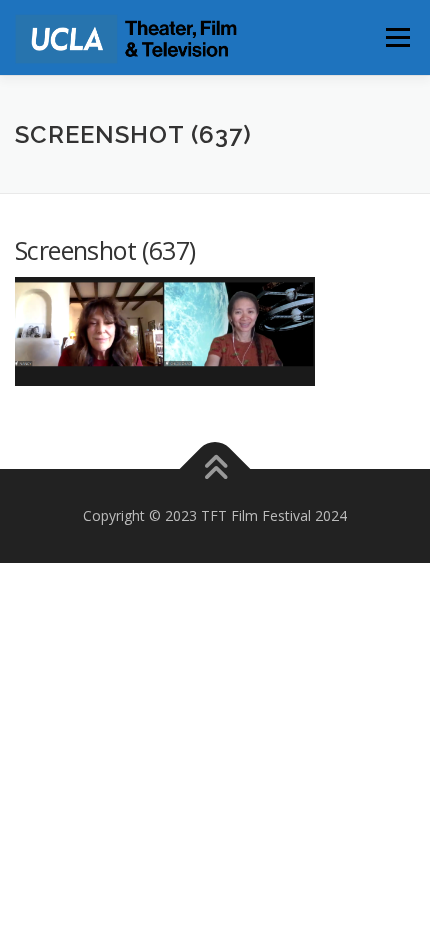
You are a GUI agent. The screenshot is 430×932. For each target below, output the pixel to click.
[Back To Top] (215, 468)
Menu (396, 37)
